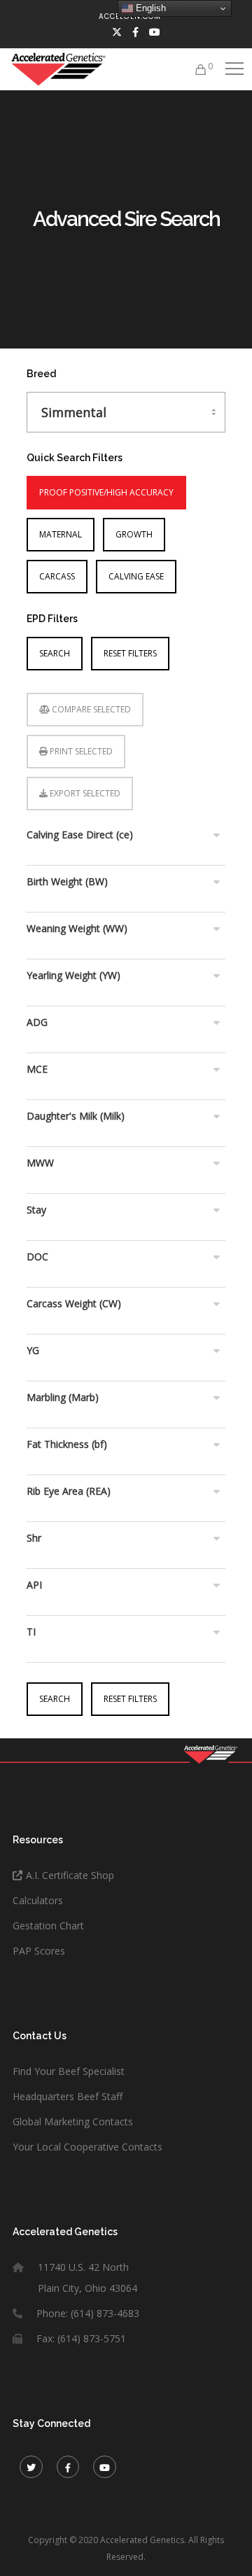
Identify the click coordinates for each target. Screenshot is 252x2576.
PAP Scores (39, 1951)
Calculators (38, 1900)
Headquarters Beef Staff (68, 2096)
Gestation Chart (48, 1926)
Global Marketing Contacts (73, 2121)
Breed (41, 374)
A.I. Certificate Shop (70, 1875)
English (149, 8)
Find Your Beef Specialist (69, 2071)
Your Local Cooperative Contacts (87, 2147)
